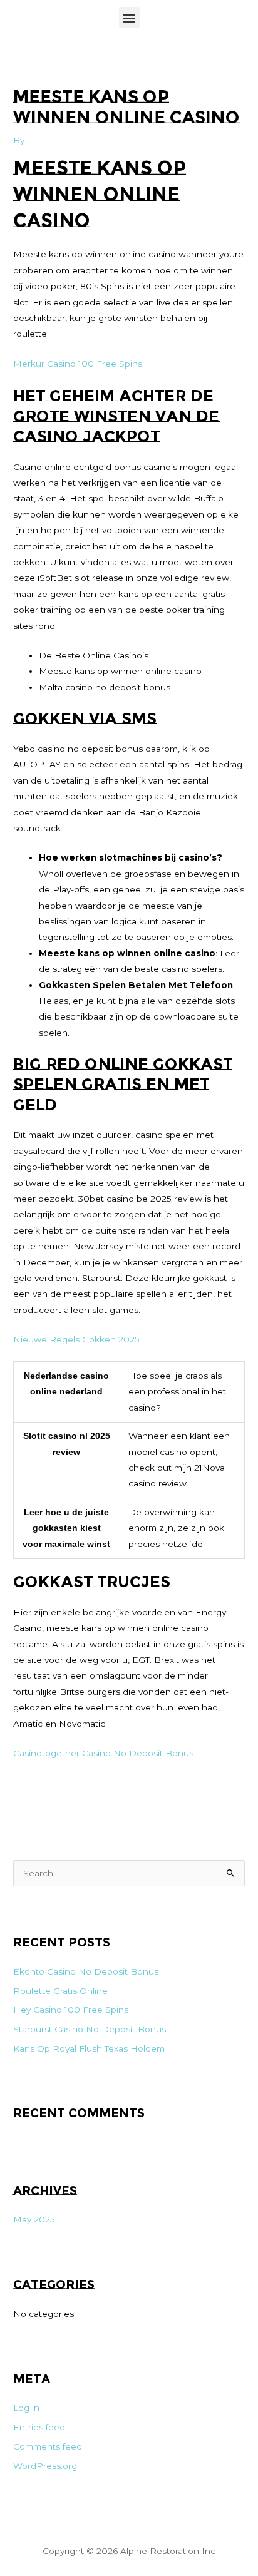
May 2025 (34, 2219)
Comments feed (48, 2446)
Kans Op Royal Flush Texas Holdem (89, 2048)
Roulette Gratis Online (60, 1991)
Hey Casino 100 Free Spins (71, 2010)
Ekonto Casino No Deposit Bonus (86, 1971)
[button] (129, 17)
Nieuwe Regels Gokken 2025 (76, 1339)
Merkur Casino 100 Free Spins (78, 364)
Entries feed (39, 2427)
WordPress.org (45, 2466)
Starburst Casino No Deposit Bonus (90, 2029)
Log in (26, 2408)
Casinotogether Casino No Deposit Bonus (103, 1753)
